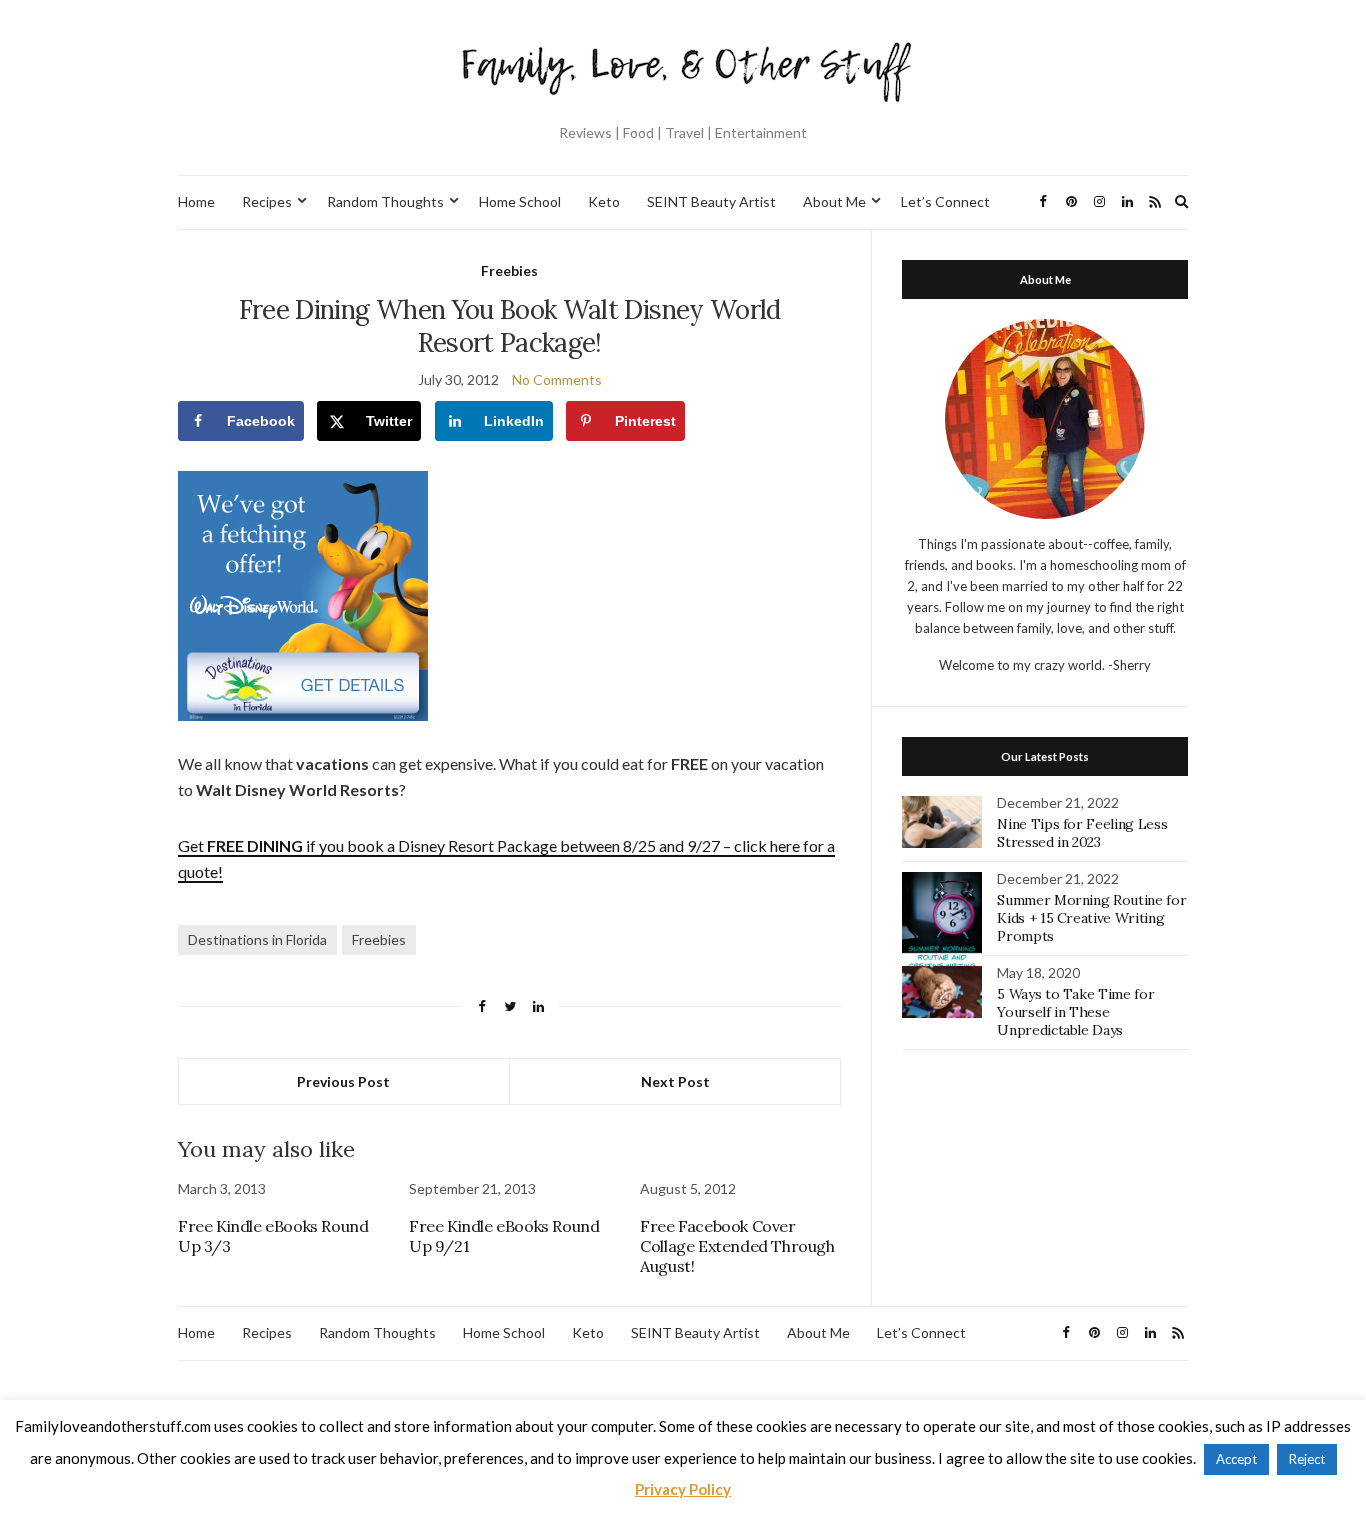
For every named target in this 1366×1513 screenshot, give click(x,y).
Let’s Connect (945, 201)
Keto (604, 201)
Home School (520, 201)
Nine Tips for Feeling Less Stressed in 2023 (1082, 833)
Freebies (509, 270)
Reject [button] (1307, 1459)
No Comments (557, 379)
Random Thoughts (385, 201)
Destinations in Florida (257, 939)
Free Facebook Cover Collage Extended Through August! (737, 1246)
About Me (834, 201)
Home (196, 201)
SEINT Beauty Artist (711, 201)
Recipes (267, 201)
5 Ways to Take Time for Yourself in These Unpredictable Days (1075, 1012)
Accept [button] (1236, 1459)
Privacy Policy (683, 1489)
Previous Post (343, 1081)
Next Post (675, 1081)
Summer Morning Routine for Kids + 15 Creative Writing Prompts (1091, 918)
